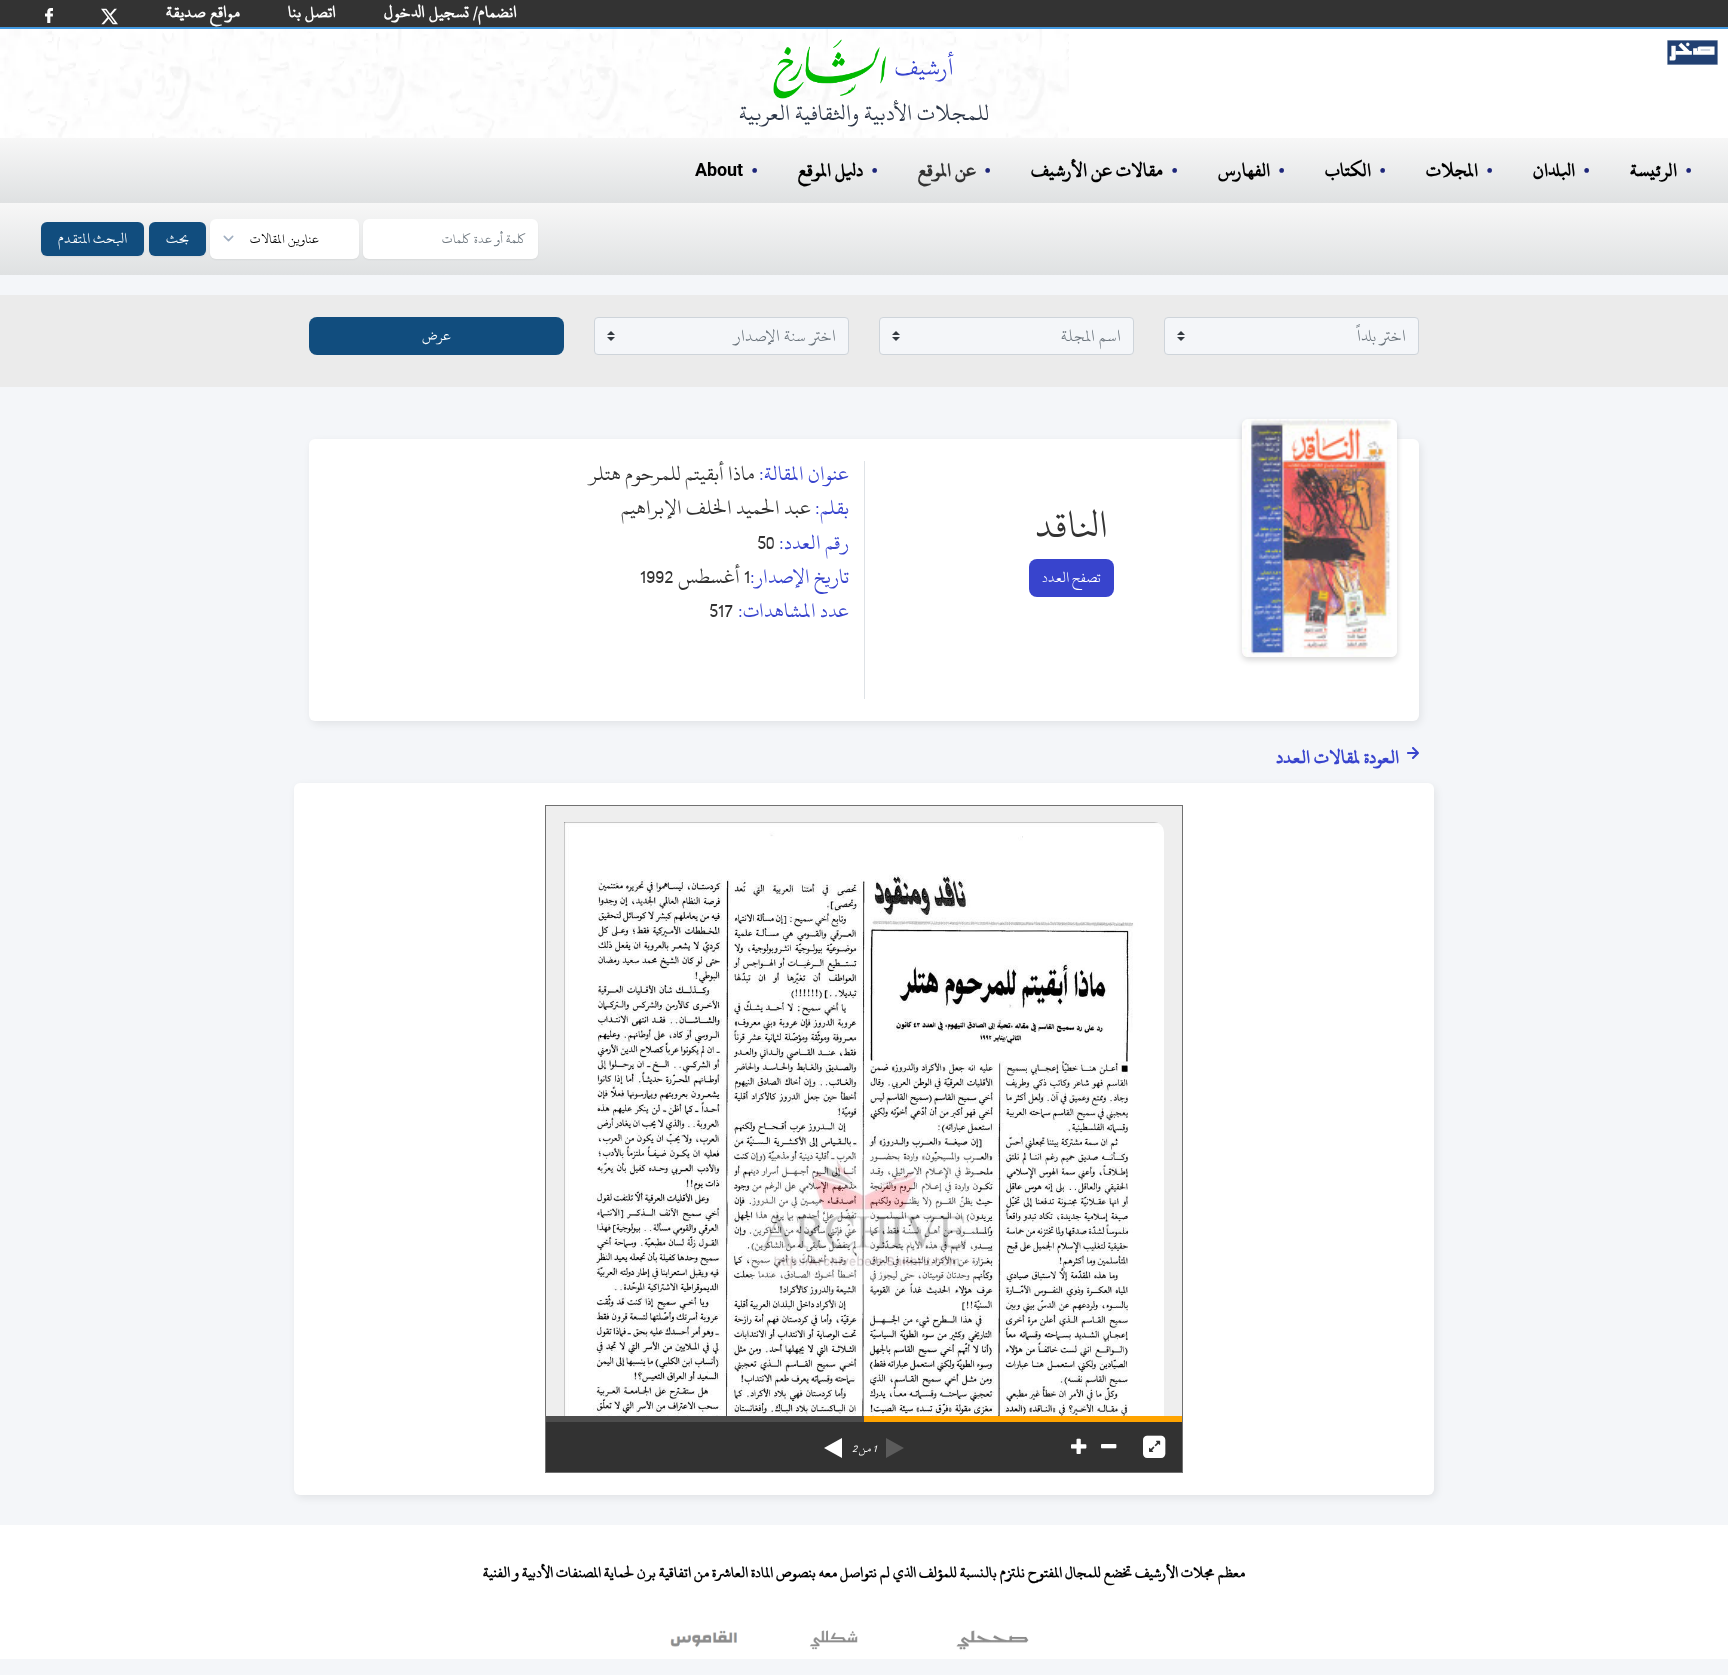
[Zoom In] (1078, 1447)
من (864, 1449)
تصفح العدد (1071, 577)
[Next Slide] (833, 1441)
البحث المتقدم (92, 238)
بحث (177, 238)
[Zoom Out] (1108, 1447)
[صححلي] (992, 1644)
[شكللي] (834, 1644)
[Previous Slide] (895, 1441)
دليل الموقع (830, 170)
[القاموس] (706, 1644)
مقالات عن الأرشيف (1097, 170)
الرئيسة (1653, 170)
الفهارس (1244, 170)
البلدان (1554, 170)
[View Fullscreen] (1154, 1447)
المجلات (1452, 170)
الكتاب (1348, 170)
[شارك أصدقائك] (49, 15)
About (719, 171)
